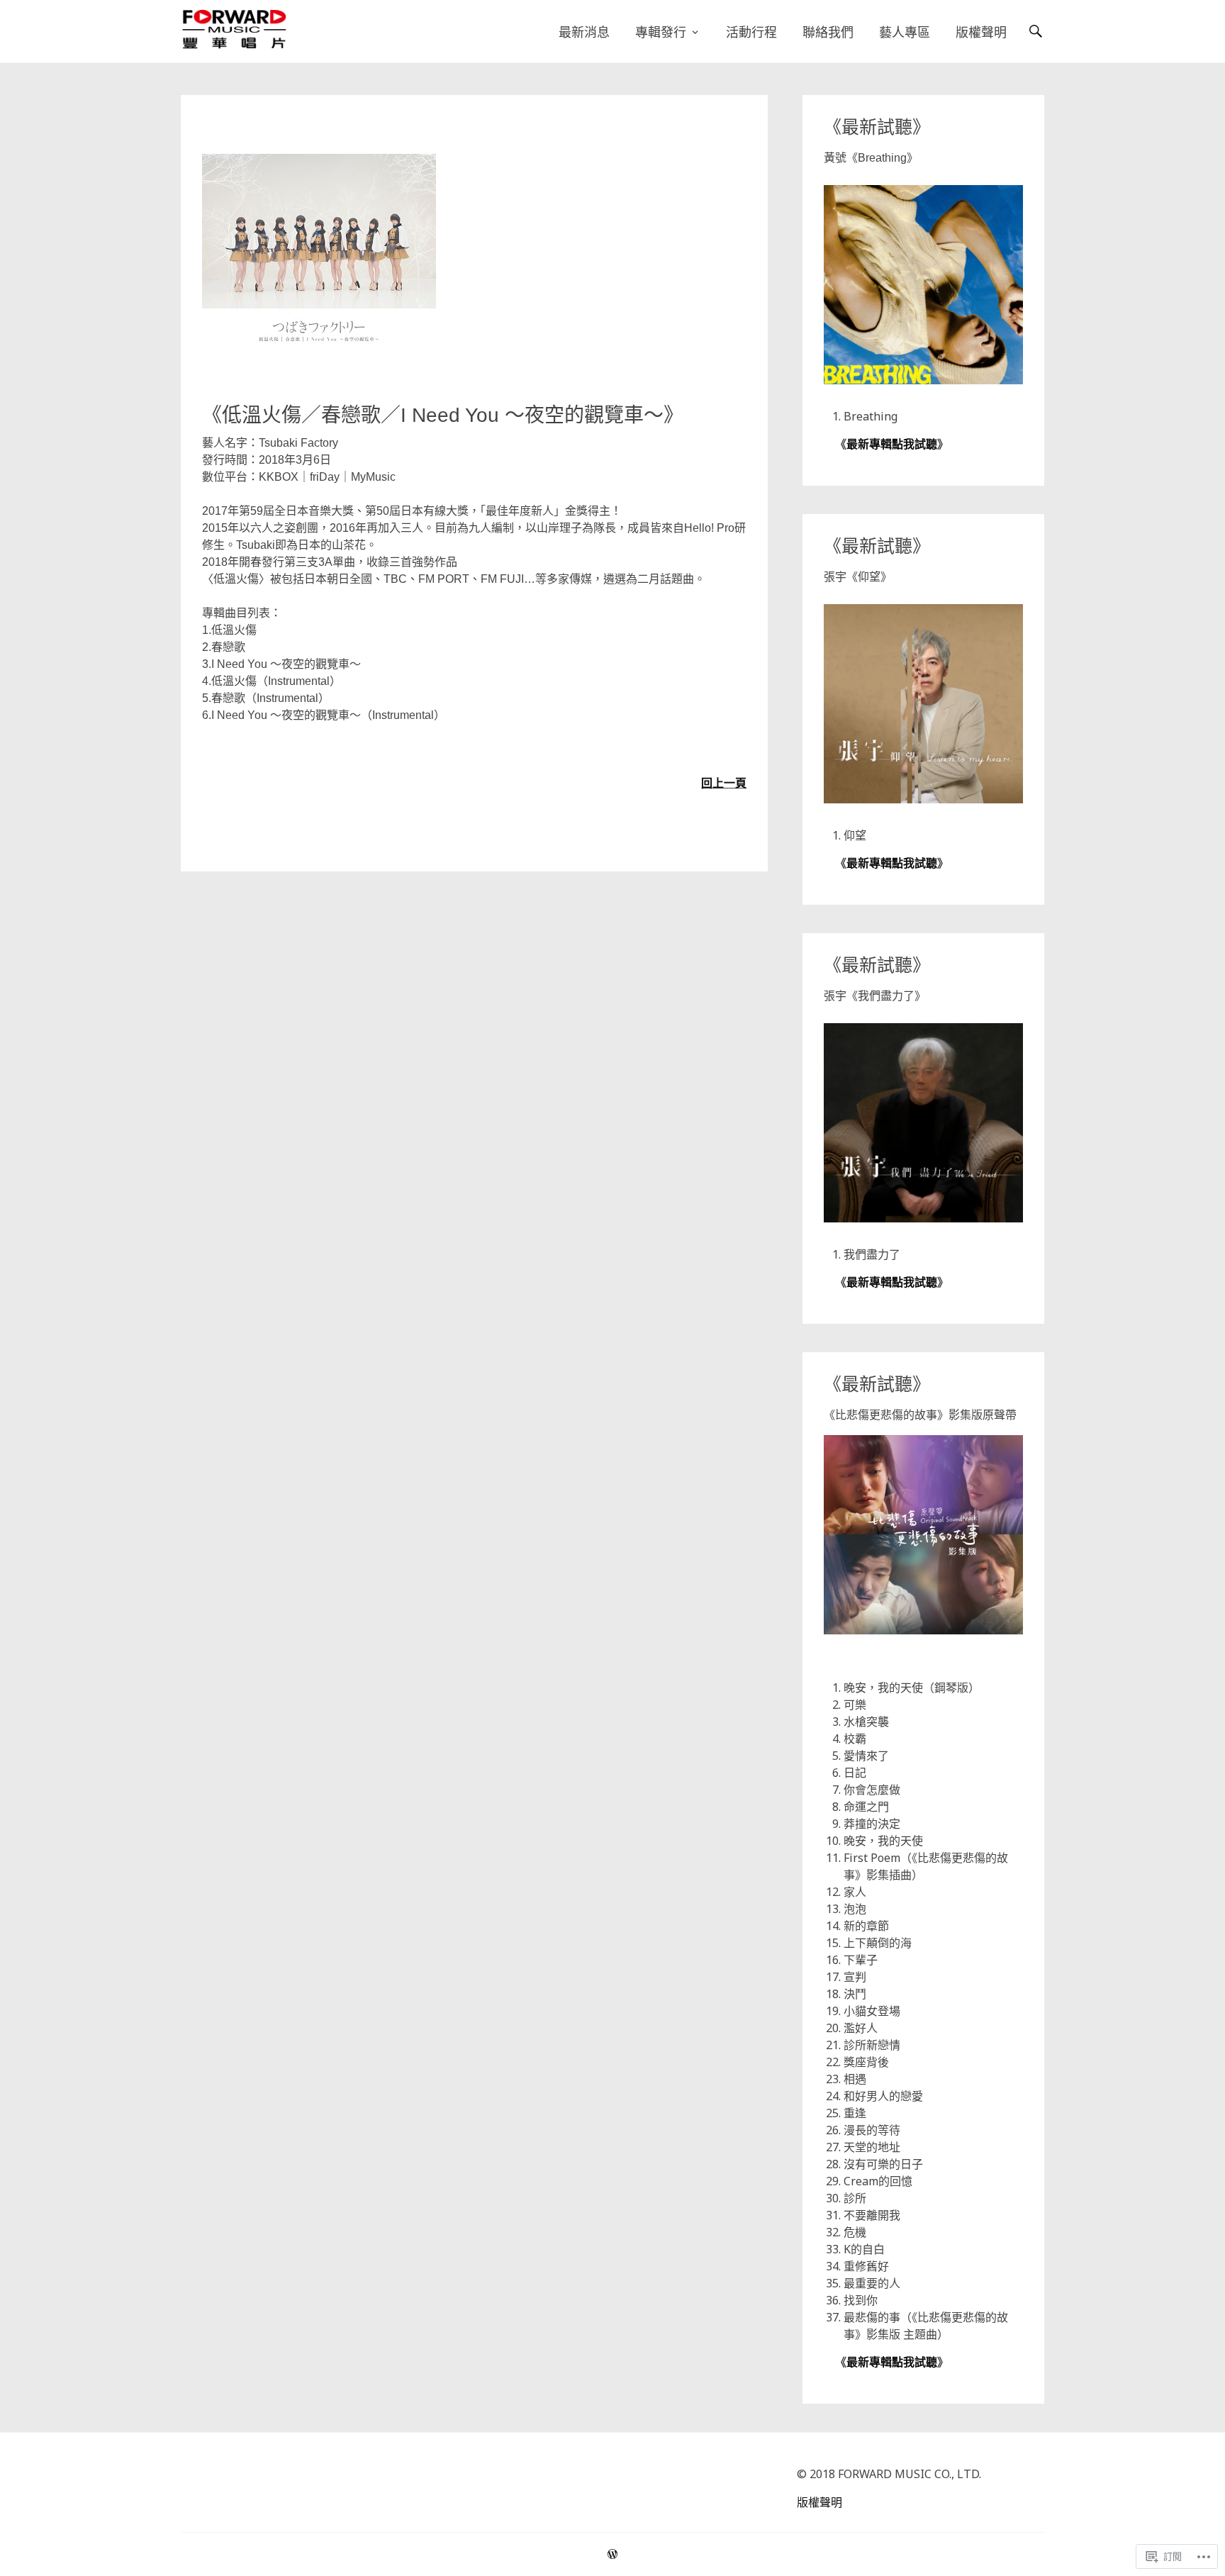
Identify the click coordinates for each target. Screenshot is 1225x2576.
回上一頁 (724, 783)
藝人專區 (905, 32)
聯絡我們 (828, 32)
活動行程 (751, 32)
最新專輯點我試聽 (892, 444)
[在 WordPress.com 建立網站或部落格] (612, 2554)
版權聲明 (981, 32)
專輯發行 (661, 32)
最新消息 (584, 32)
